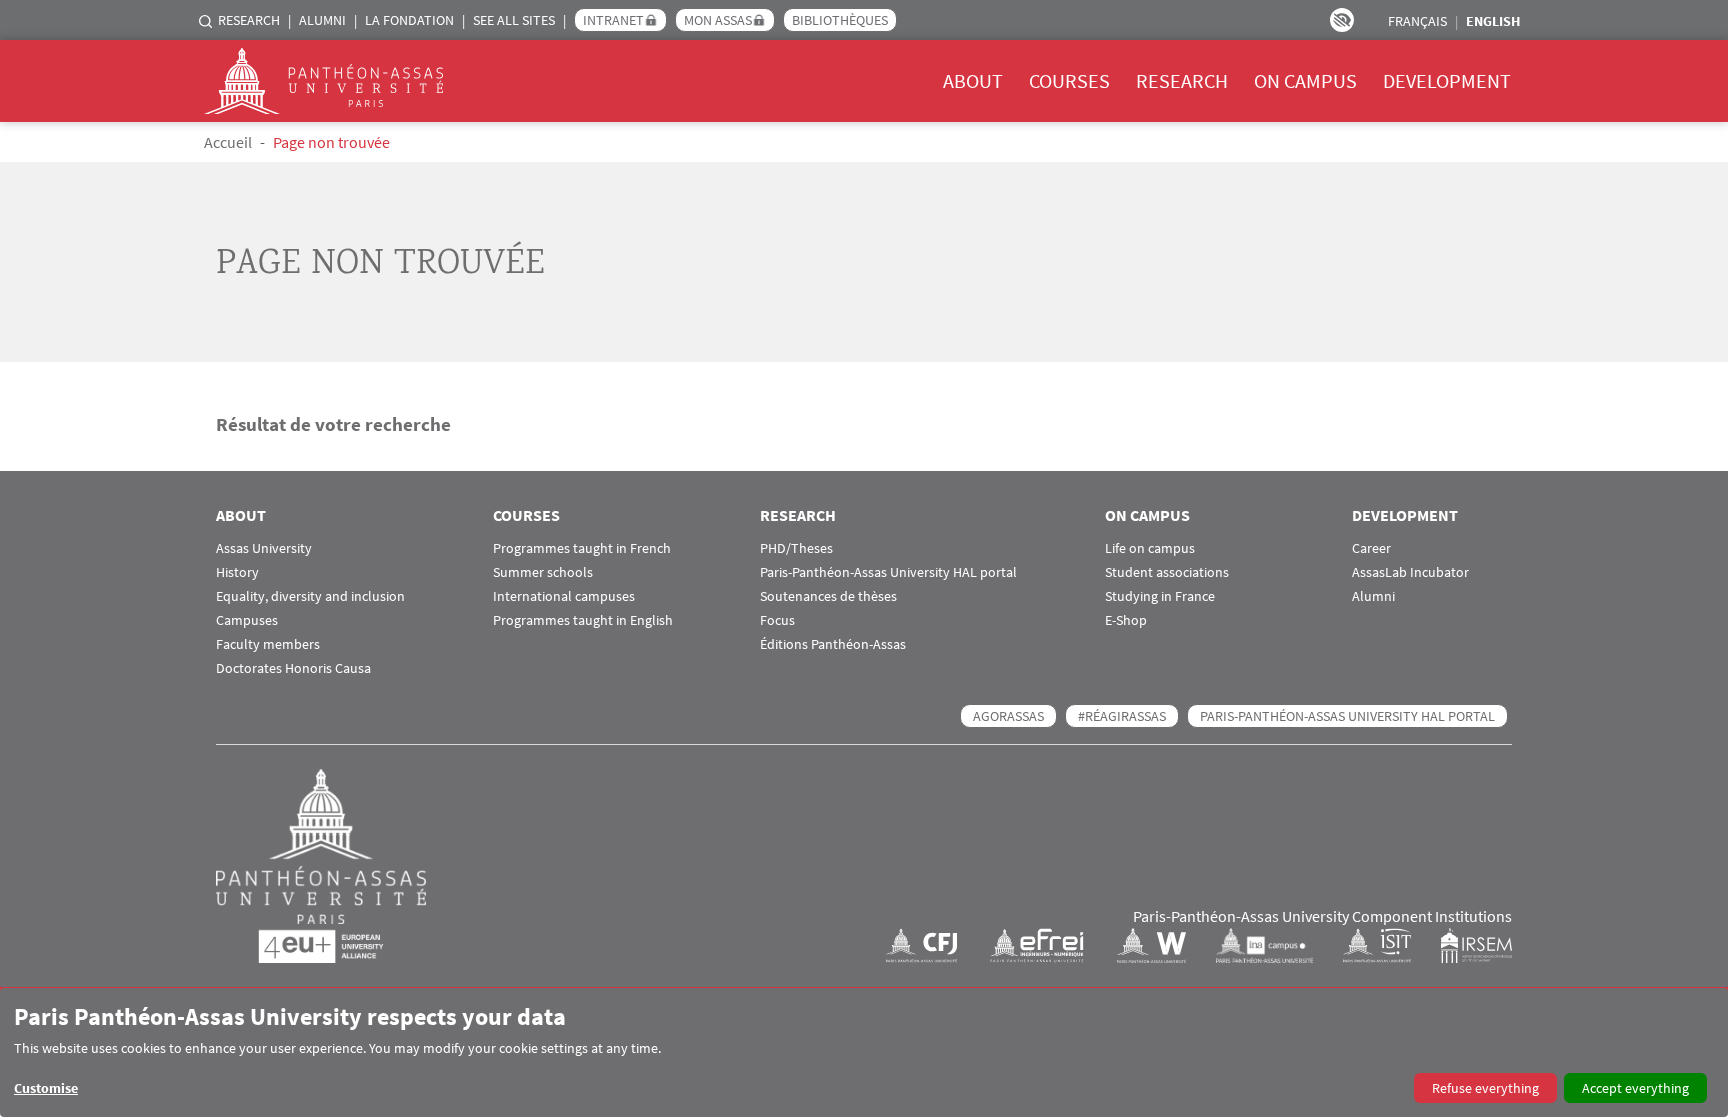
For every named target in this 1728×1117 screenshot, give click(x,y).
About (973, 80)
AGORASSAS (1008, 716)
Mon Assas (718, 20)
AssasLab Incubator (1410, 572)
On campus (1305, 80)
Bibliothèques (840, 20)
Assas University (264, 548)
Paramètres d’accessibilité (1342, 20)
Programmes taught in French (582, 548)
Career (1371, 548)
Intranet (613, 20)
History (237, 572)
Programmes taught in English (583, 620)
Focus (777, 620)
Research (249, 20)
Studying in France (1160, 596)
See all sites (514, 20)
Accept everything (1635, 1088)
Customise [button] (46, 1088)
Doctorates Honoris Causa (293, 668)
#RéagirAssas (1122, 716)
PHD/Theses (796, 548)
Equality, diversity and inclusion (310, 596)
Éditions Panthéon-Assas (833, 644)
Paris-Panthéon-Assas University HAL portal (888, 572)
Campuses (247, 620)
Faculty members (268, 644)
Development (1447, 80)
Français (1417, 21)
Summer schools (543, 572)
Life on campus (1150, 548)
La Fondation (409, 20)
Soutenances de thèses (828, 596)
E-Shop (1126, 620)
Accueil (228, 142)
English (1493, 21)
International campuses (564, 596)
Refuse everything (1485, 1088)
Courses (1069, 80)
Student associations (1167, 572)
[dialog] (864, 1052)
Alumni (322, 20)
